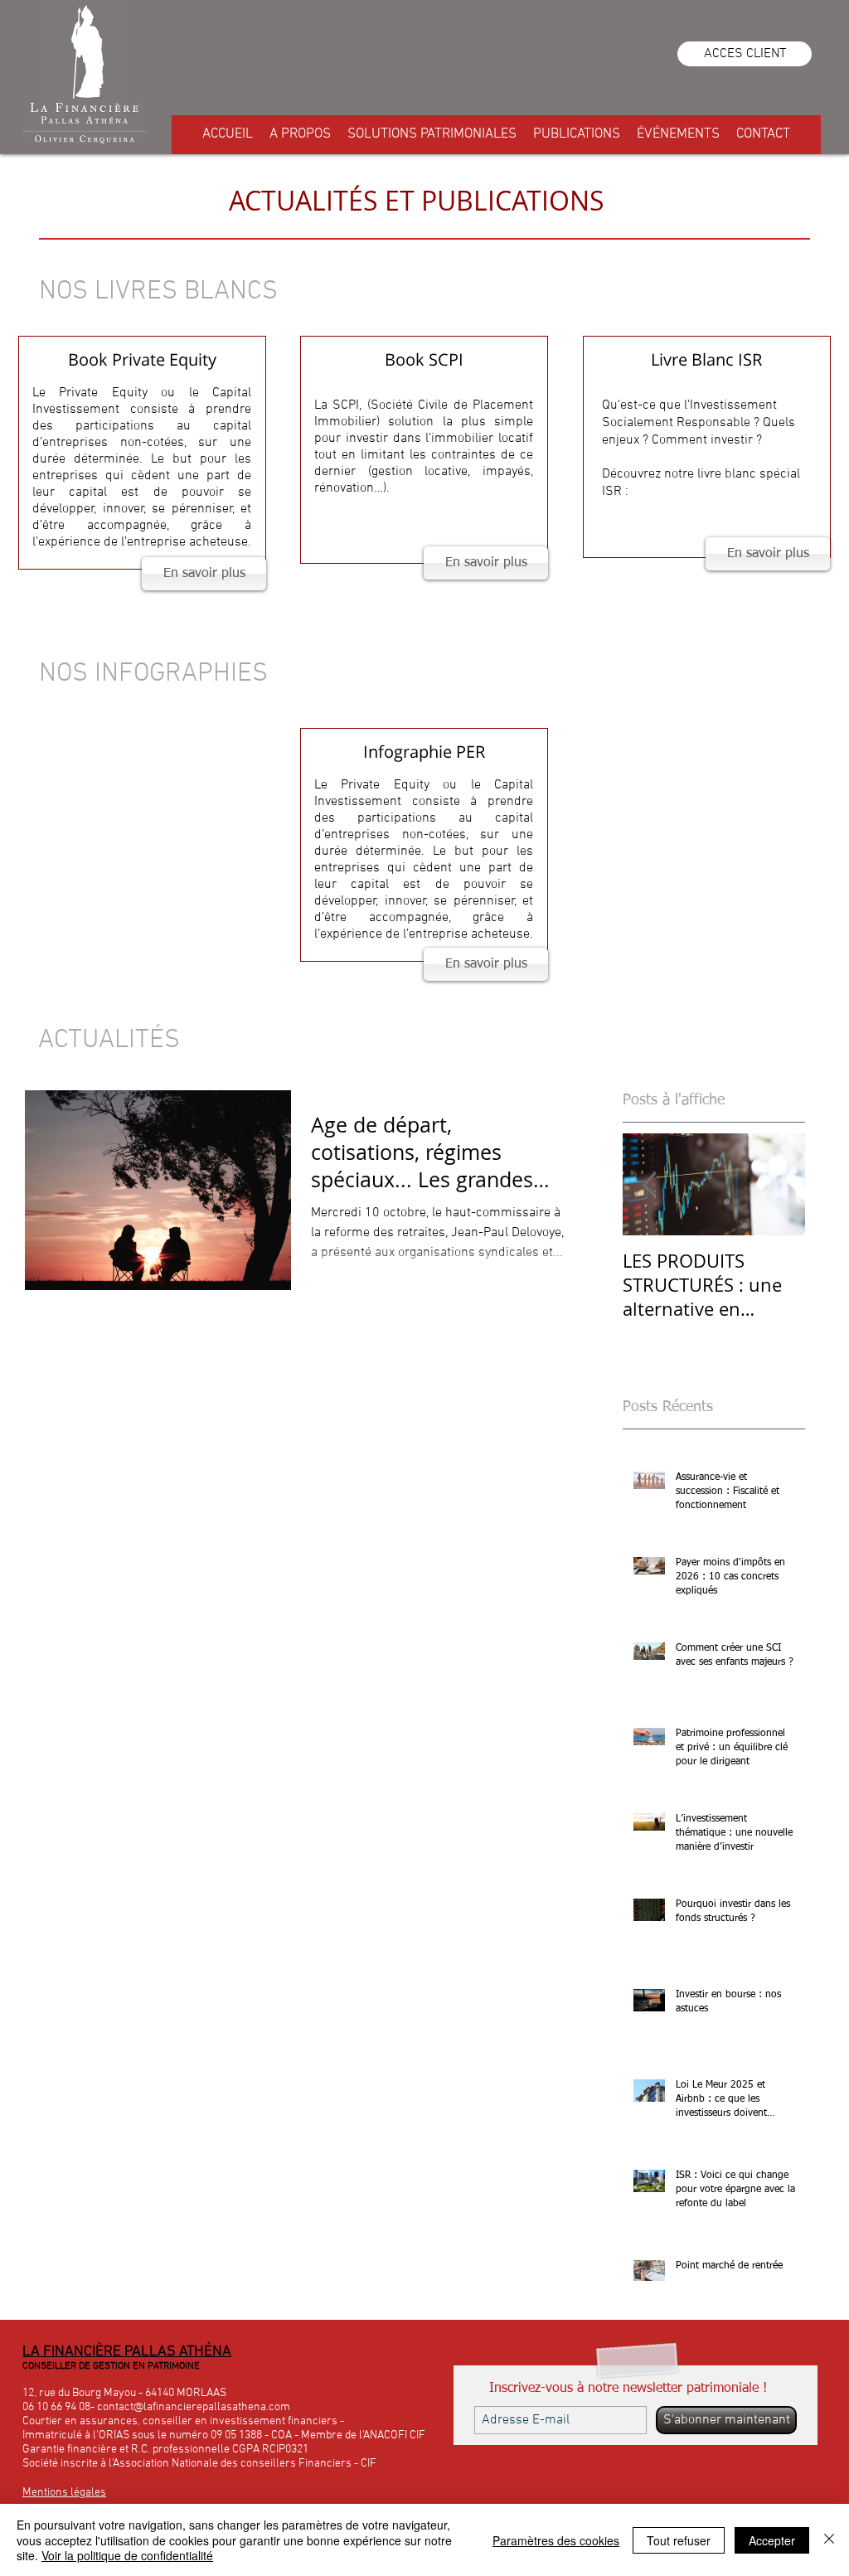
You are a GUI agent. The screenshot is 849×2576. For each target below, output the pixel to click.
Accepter (772, 2540)
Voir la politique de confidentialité (127, 2555)
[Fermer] (829, 2540)
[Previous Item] (649, 1185)
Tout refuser (679, 2540)
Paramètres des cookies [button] (556, 2540)
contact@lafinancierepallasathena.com (194, 2407)
